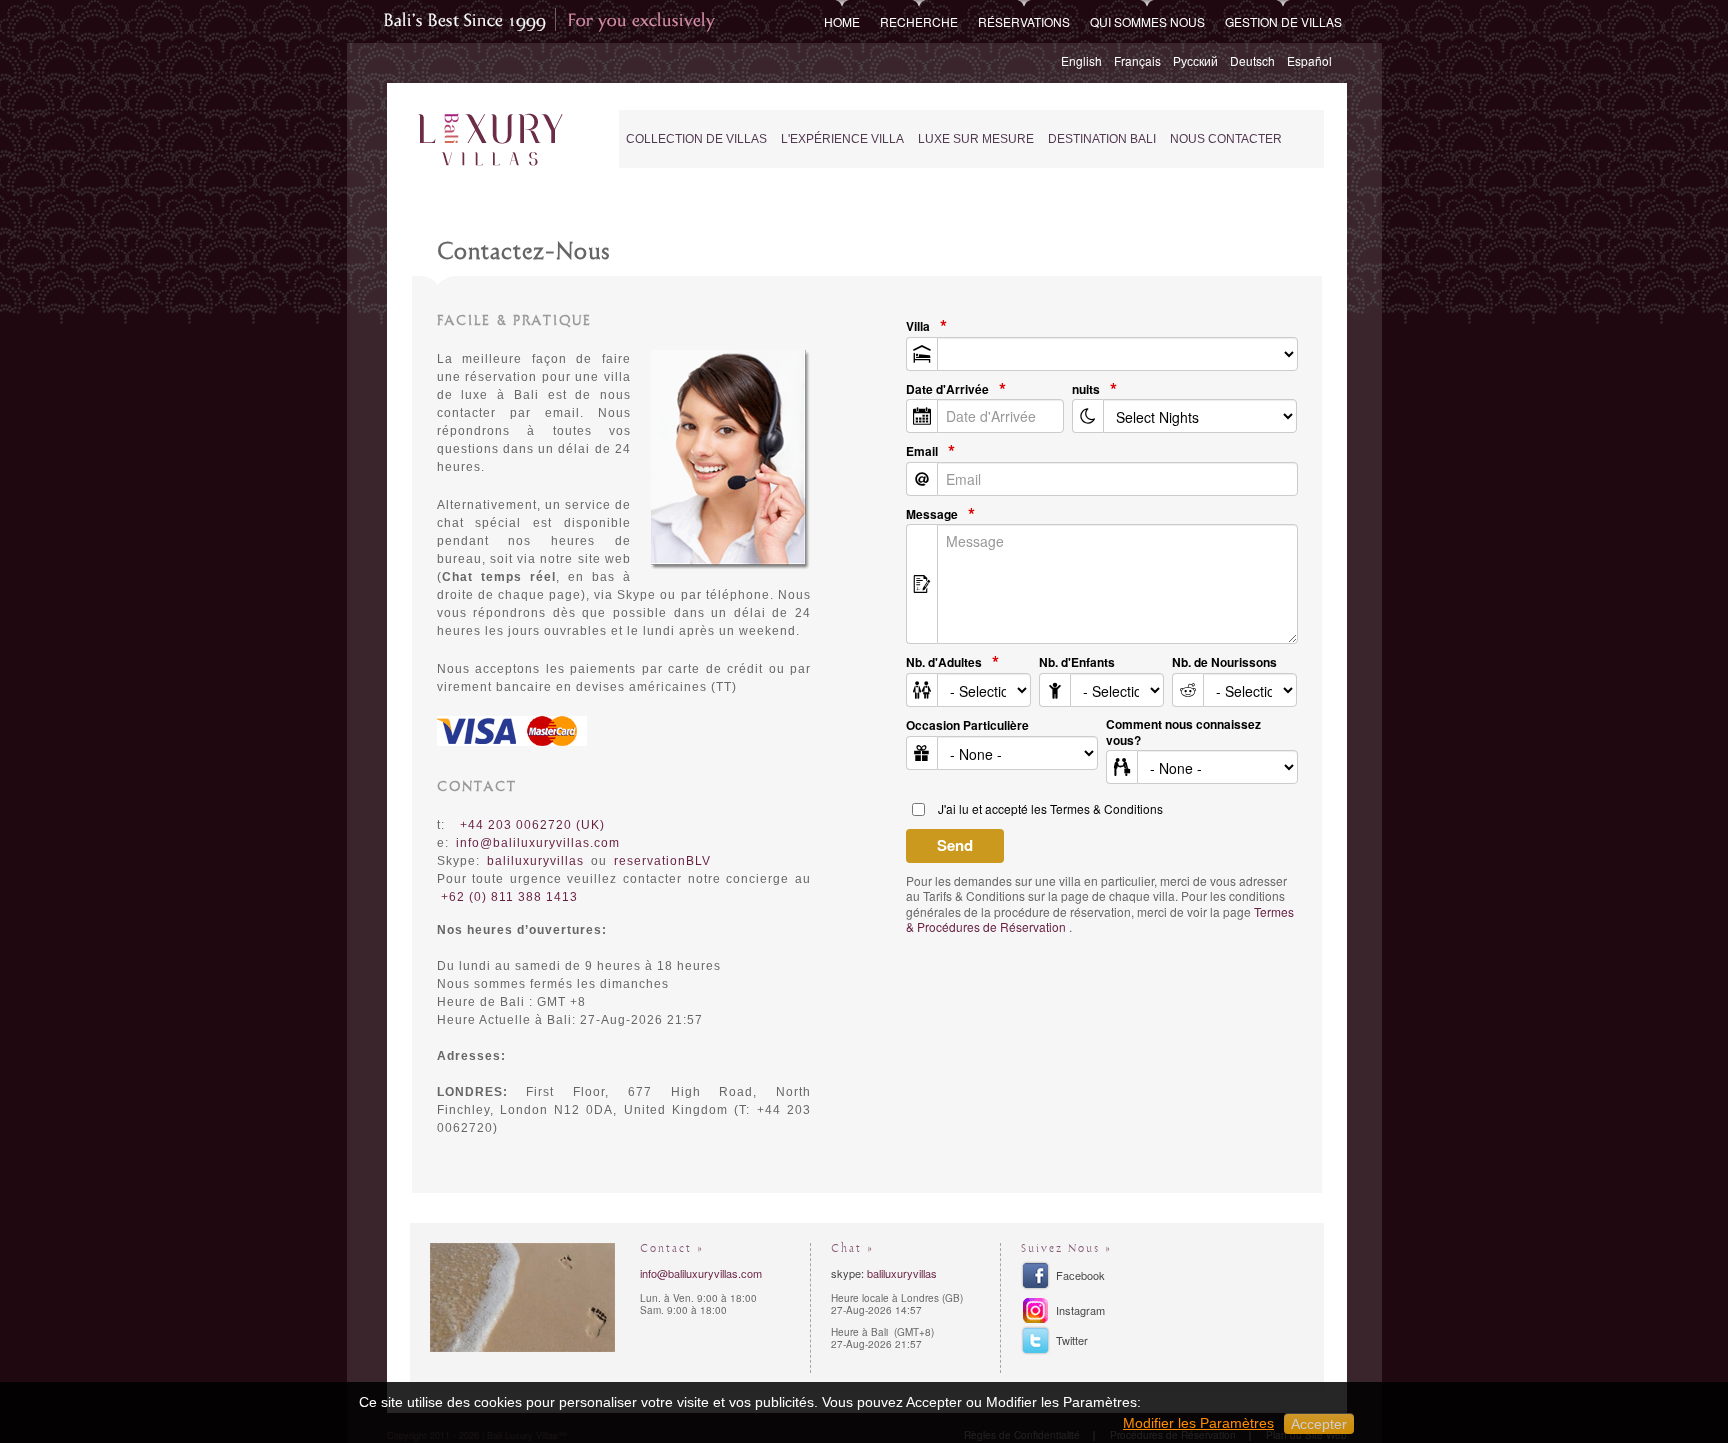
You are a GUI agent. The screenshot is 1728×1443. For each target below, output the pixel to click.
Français (1137, 60)
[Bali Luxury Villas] (490, 140)
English (1081, 60)
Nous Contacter (1226, 139)
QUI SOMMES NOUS (1147, 21)
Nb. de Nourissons (1224, 663)
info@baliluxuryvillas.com (538, 843)
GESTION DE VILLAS (1283, 21)
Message (932, 515)
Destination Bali (1102, 139)
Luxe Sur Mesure (976, 139)
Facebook (1080, 1275)
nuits (1086, 390)
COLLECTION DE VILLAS (696, 139)
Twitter (1072, 1340)
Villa (918, 327)
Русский (1195, 60)
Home (842, 21)
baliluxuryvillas (902, 1273)
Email (922, 452)
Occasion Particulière (967, 726)
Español (1309, 60)
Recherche (919, 21)
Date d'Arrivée (947, 390)
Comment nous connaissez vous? (1183, 732)
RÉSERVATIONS (1024, 21)
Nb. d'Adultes (944, 663)
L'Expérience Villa (842, 139)
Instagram (1080, 1310)
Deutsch (1252, 60)
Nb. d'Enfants (1077, 663)
